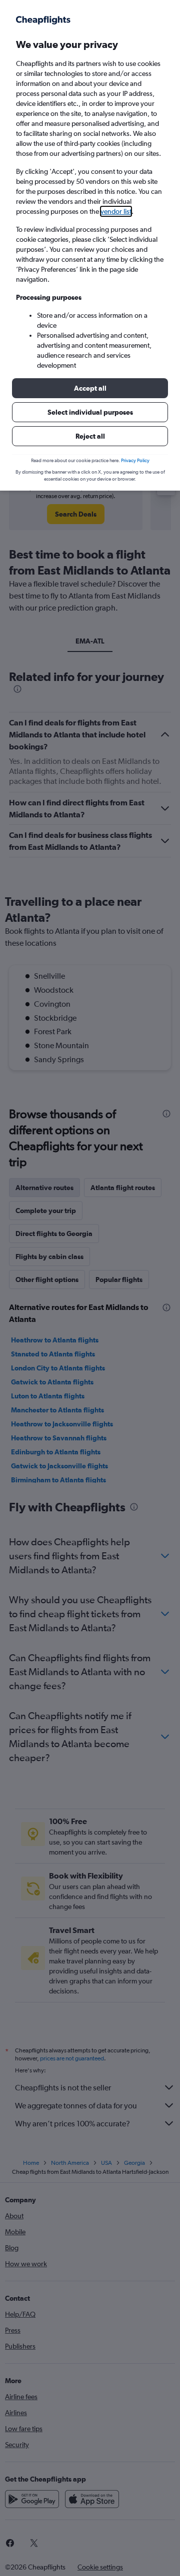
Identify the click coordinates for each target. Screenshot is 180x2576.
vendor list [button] (116, 211)
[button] (90, 388)
